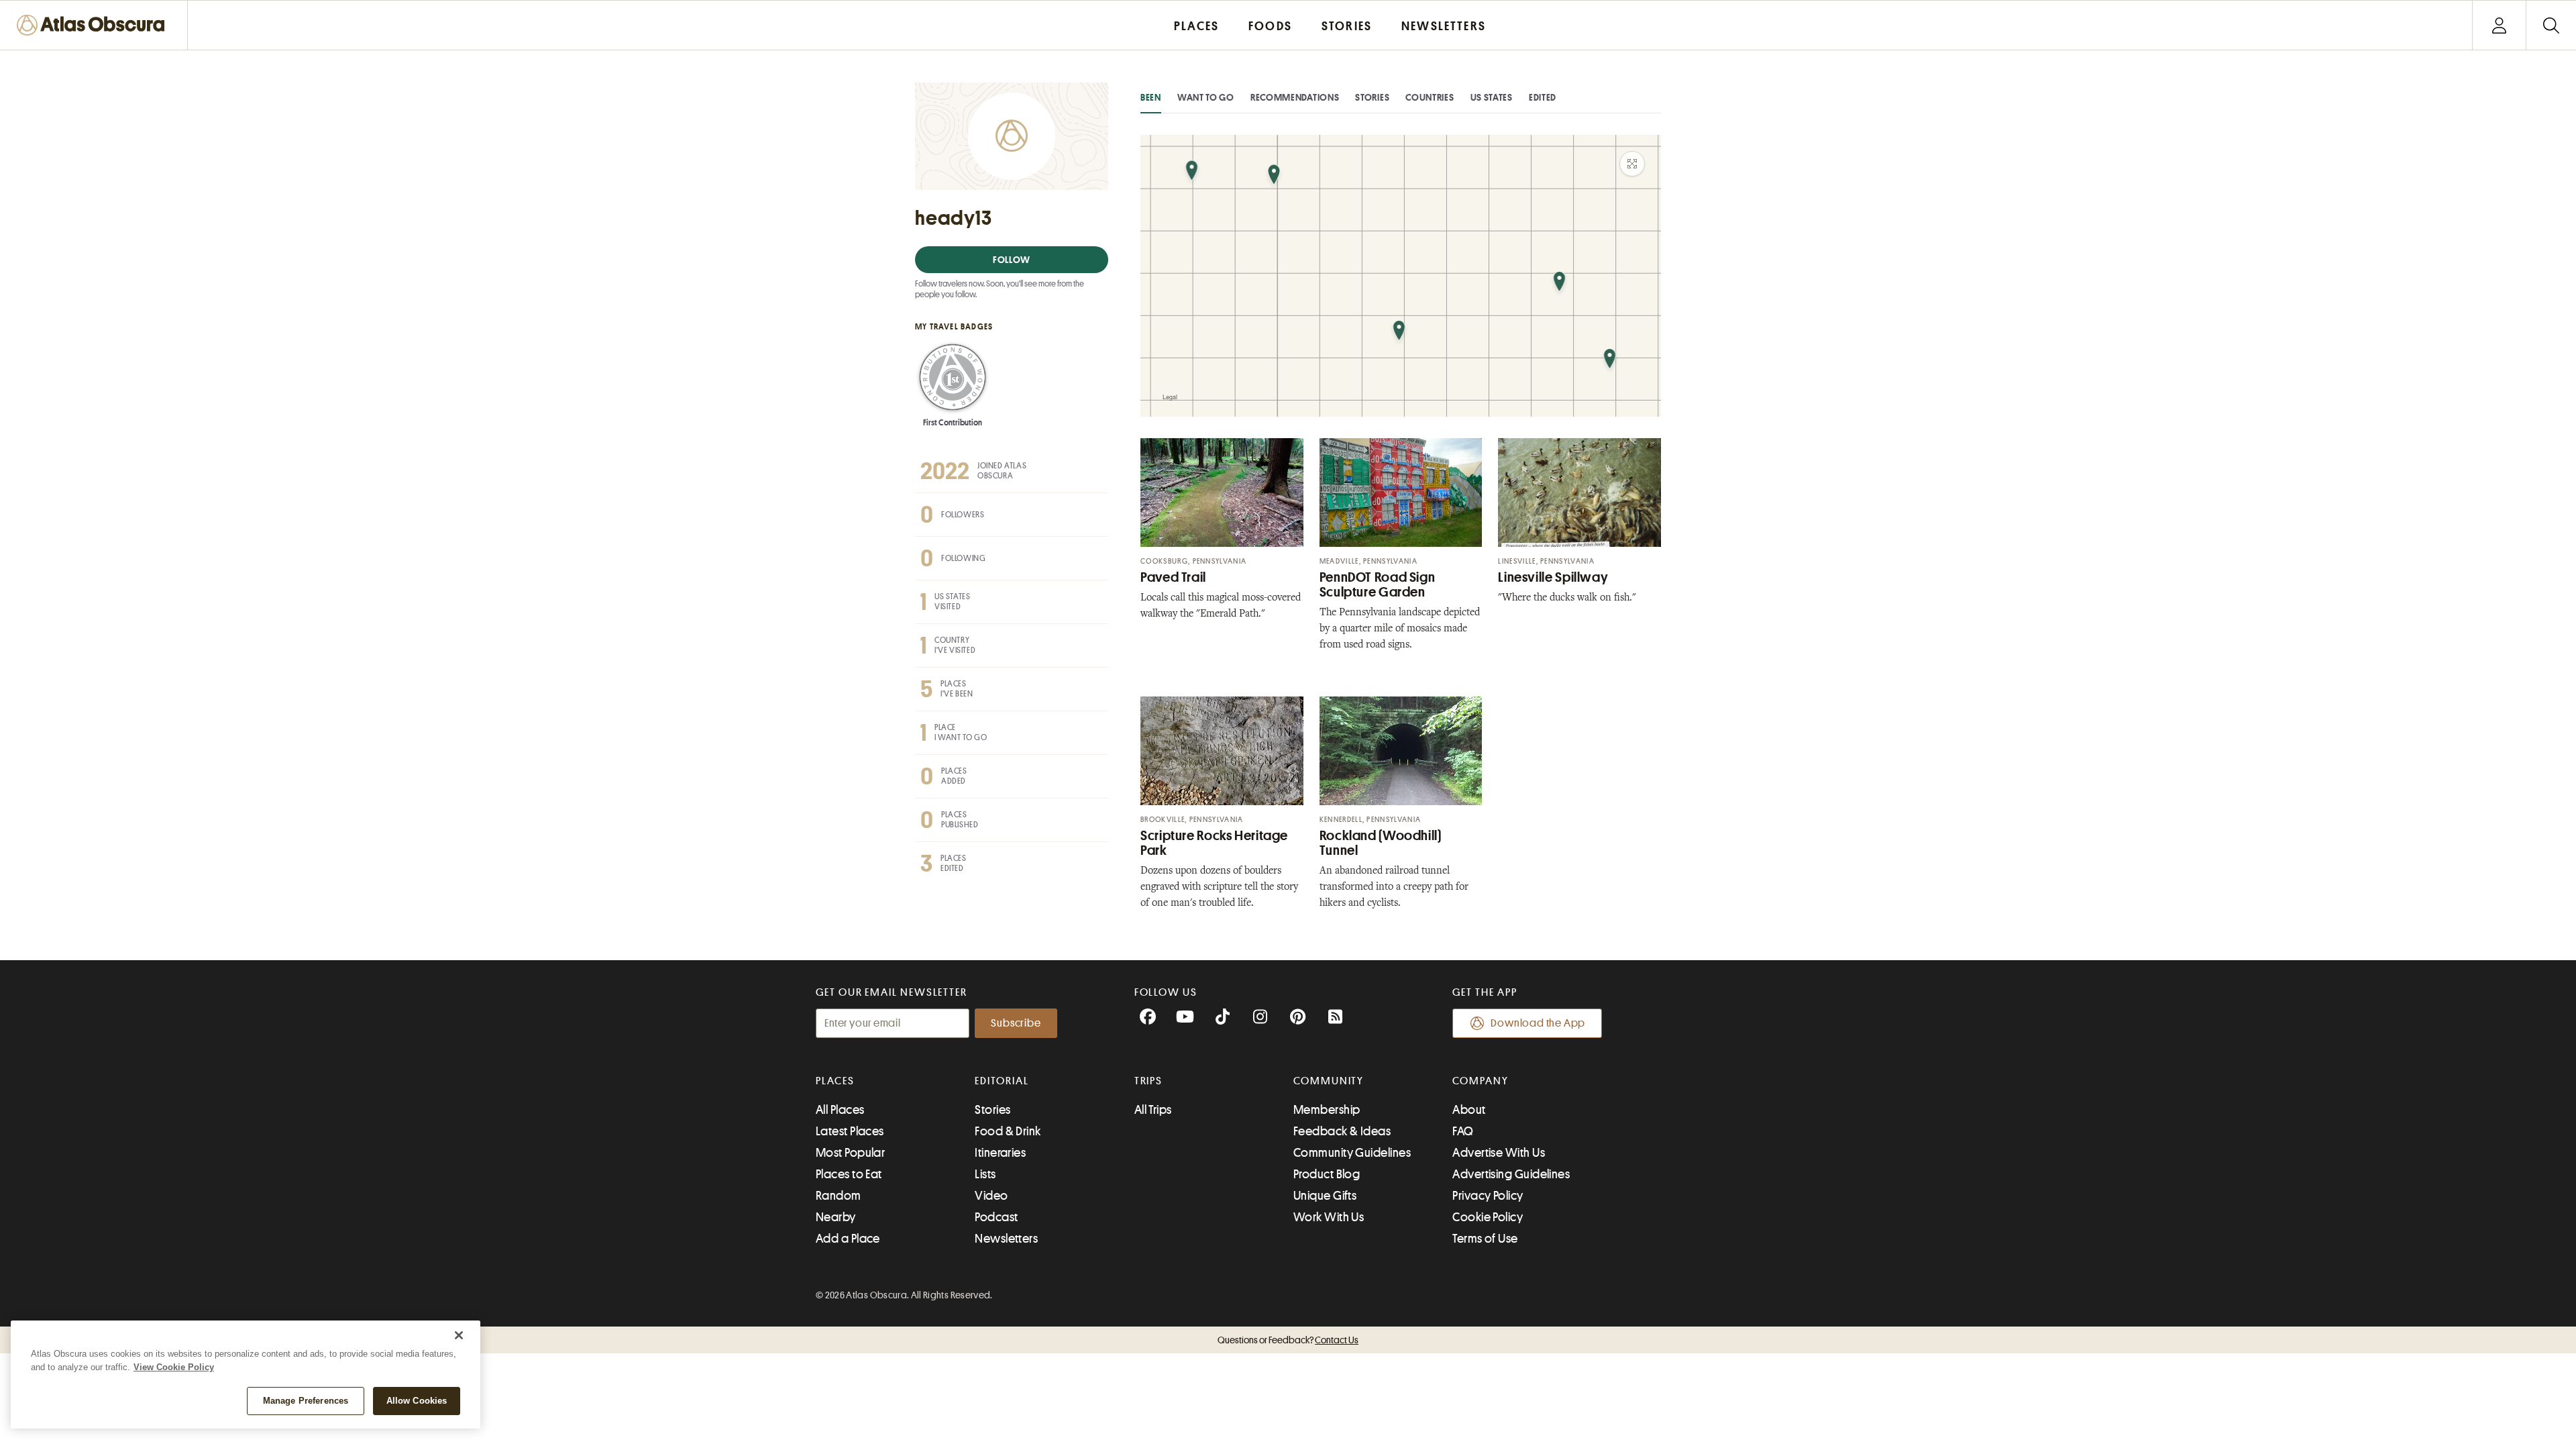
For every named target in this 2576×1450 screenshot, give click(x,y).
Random (839, 1196)
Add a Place (848, 1239)
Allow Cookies (417, 1401)
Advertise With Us (1499, 1153)
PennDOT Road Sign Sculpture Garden (1378, 585)
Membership (1327, 1110)
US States (1492, 97)
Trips (1149, 1081)
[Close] (459, 1335)
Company (1480, 1081)
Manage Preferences (306, 1401)
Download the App (1538, 1023)
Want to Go (1206, 97)
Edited (1543, 97)
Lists (985, 1174)
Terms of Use (1485, 1239)
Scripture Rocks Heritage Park (1214, 843)
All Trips (1153, 1110)
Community (1329, 1081)
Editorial (1002, 1081)
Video (991, 1196)
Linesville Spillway (1553, 577)
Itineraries (1000, 1153)
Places (835, 1081)
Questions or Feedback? (1288, 1340)
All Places (840, 1110)
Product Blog (1327, 1174)
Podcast (996, 1217)
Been (1151, 97)
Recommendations (1295, 97)
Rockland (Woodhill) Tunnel (1381, 843)
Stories (1372, 97)
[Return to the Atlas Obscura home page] (94, 25)
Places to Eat (849, 1174)
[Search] (2551, 25)
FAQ (1463, 1131)
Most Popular (850, 1153)
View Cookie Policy (174, 1367)
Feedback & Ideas (1342, 1131)
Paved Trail (1173, 577)
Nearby (836, 1217)
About (1469, 1110)
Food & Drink (1008, 1131)
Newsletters (1006, 1239)
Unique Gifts (1325, 1196)
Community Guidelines (1352, 1153)
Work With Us (1329, 1217)
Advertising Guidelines (1511, 1174)
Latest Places (850, 1131)
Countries (1430, 97)
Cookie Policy (1488, 1217)
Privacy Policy (1488, 1196)
